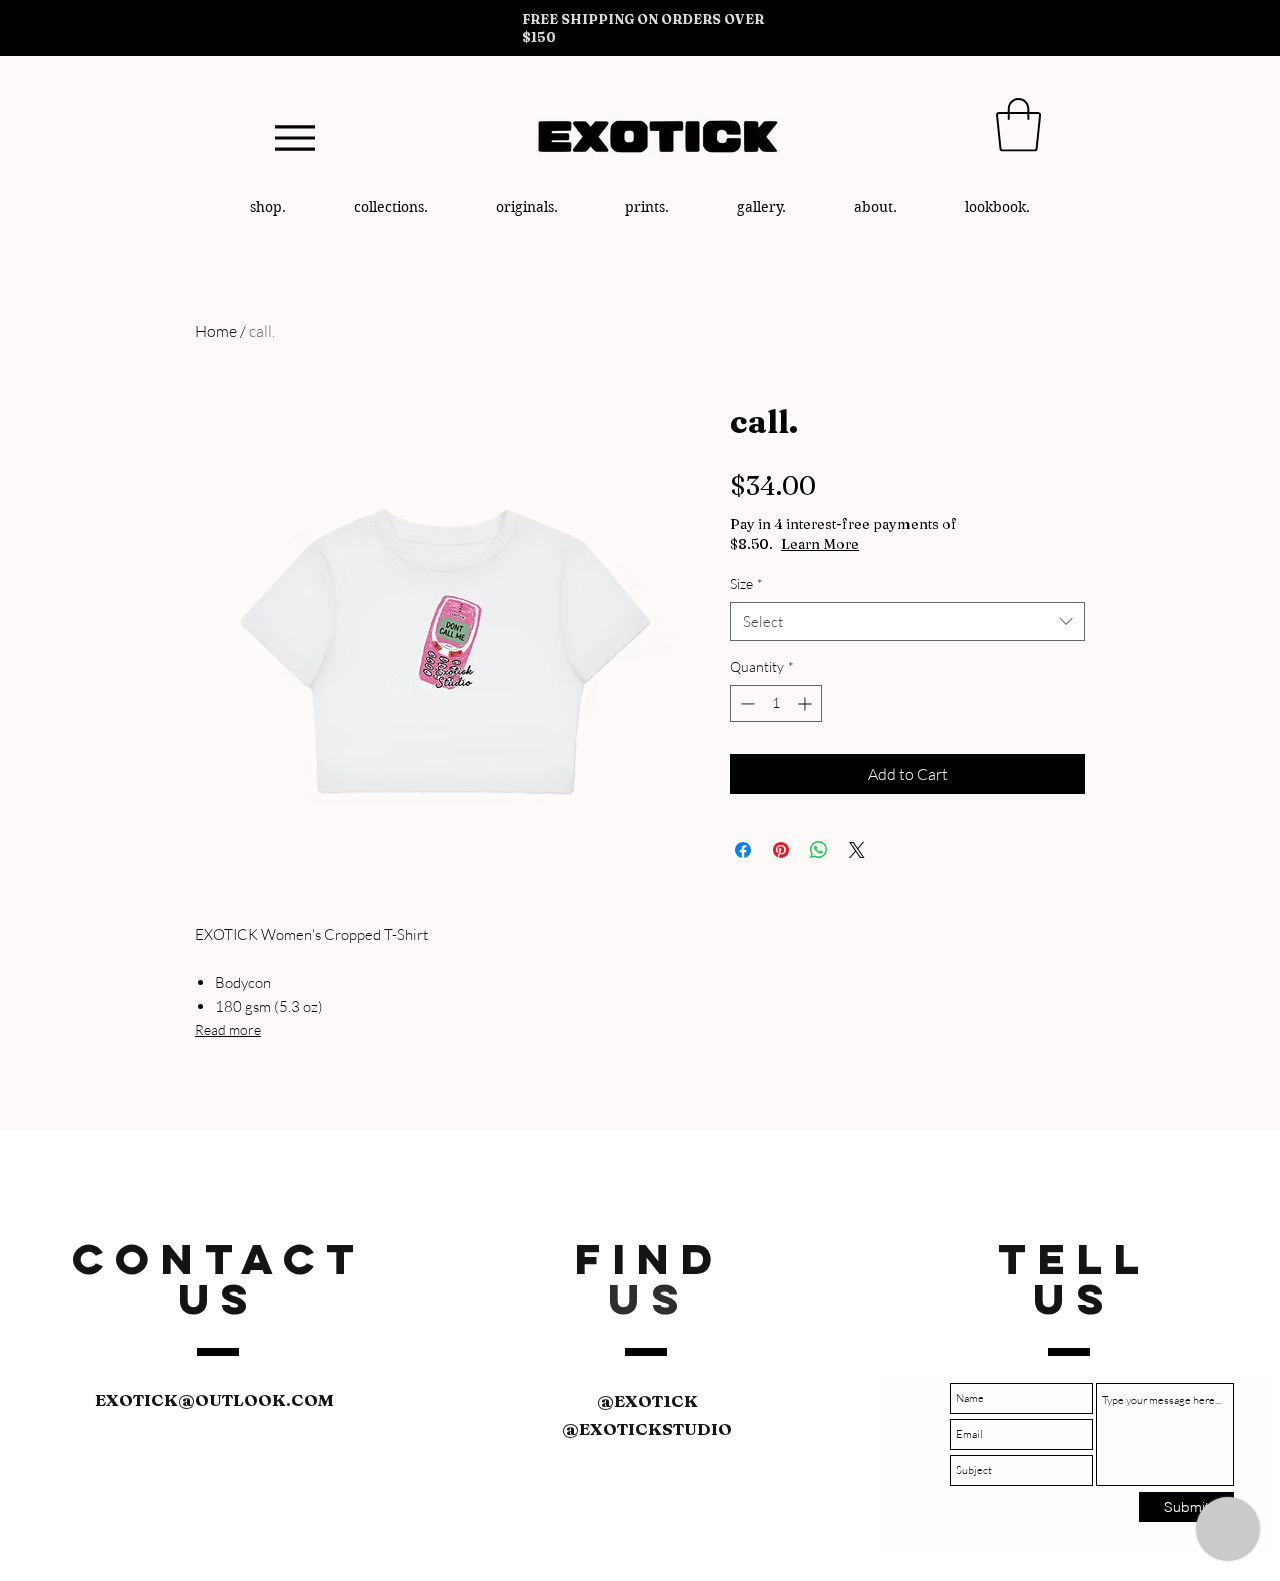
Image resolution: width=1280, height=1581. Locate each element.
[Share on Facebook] (743, 850)
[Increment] (806, 703)
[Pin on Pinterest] (781, 850)
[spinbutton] (776, 703)
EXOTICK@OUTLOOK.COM (214, 1399)
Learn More (820, 544)
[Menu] (294, 137)
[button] (1018, 125)
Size (746, 583)
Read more (228, 1029)
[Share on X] (857, 850)
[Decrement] (745, 703)
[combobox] (907, 621)
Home (216, 331)
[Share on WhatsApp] (819, 850)
